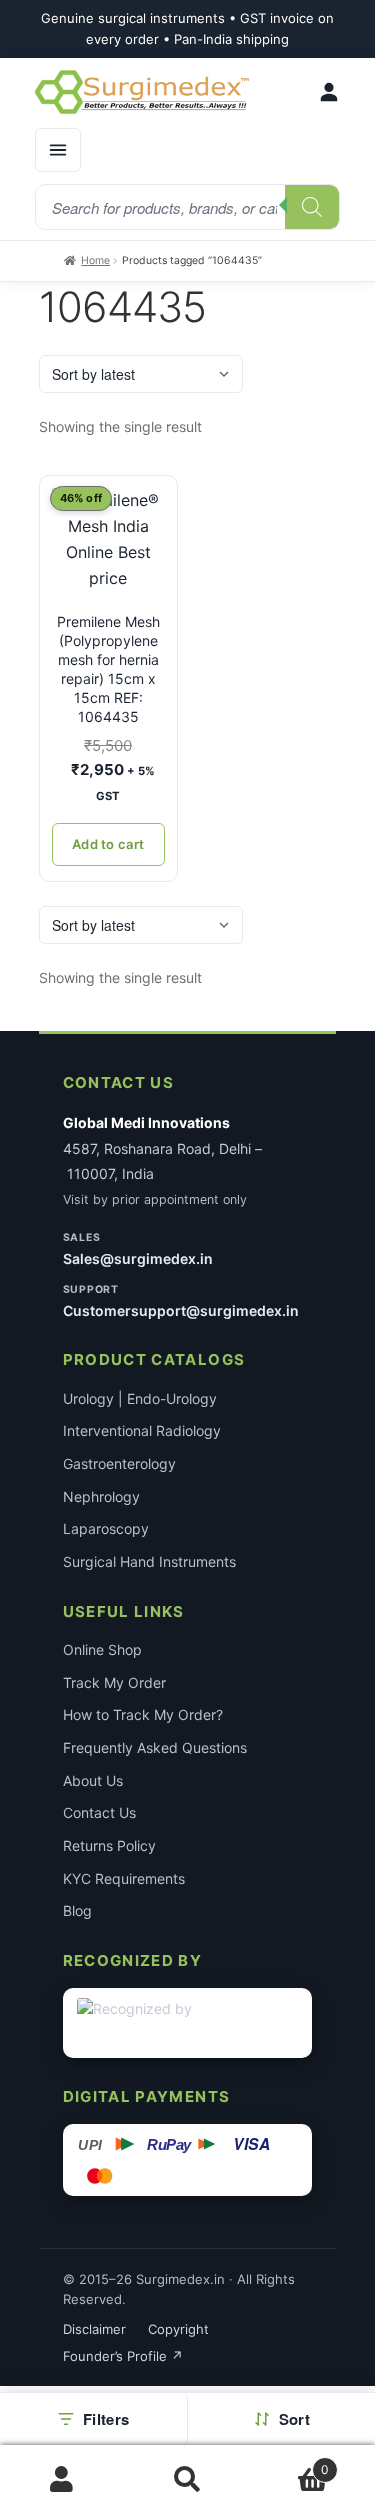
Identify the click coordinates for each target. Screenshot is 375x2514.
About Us (93, 1780)
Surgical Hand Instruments (149, 1561)
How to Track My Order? (143, 1714)
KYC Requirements (124, 1878)
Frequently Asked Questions (155, 1747)
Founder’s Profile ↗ (123, 2356)
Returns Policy (109, 1845)
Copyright (178, 2329)
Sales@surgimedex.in (138, 1258)
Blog (77, 1910)
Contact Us (99, 1812)
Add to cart (108, 844)
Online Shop (102, 1649)
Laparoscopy (106, 1528)
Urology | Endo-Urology (140, 1398)
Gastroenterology (119, 1463)
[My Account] (329, 92)
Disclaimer (94, 2329)
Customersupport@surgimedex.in (181, 1310)
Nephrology (101, 1496)
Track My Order (114, 1682)
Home (95, 260)
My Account (62, 2480)
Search (187, 2480)
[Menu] (58, 150)
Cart (289, 2462)
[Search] (312, 207)
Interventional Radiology (142, 1430)
